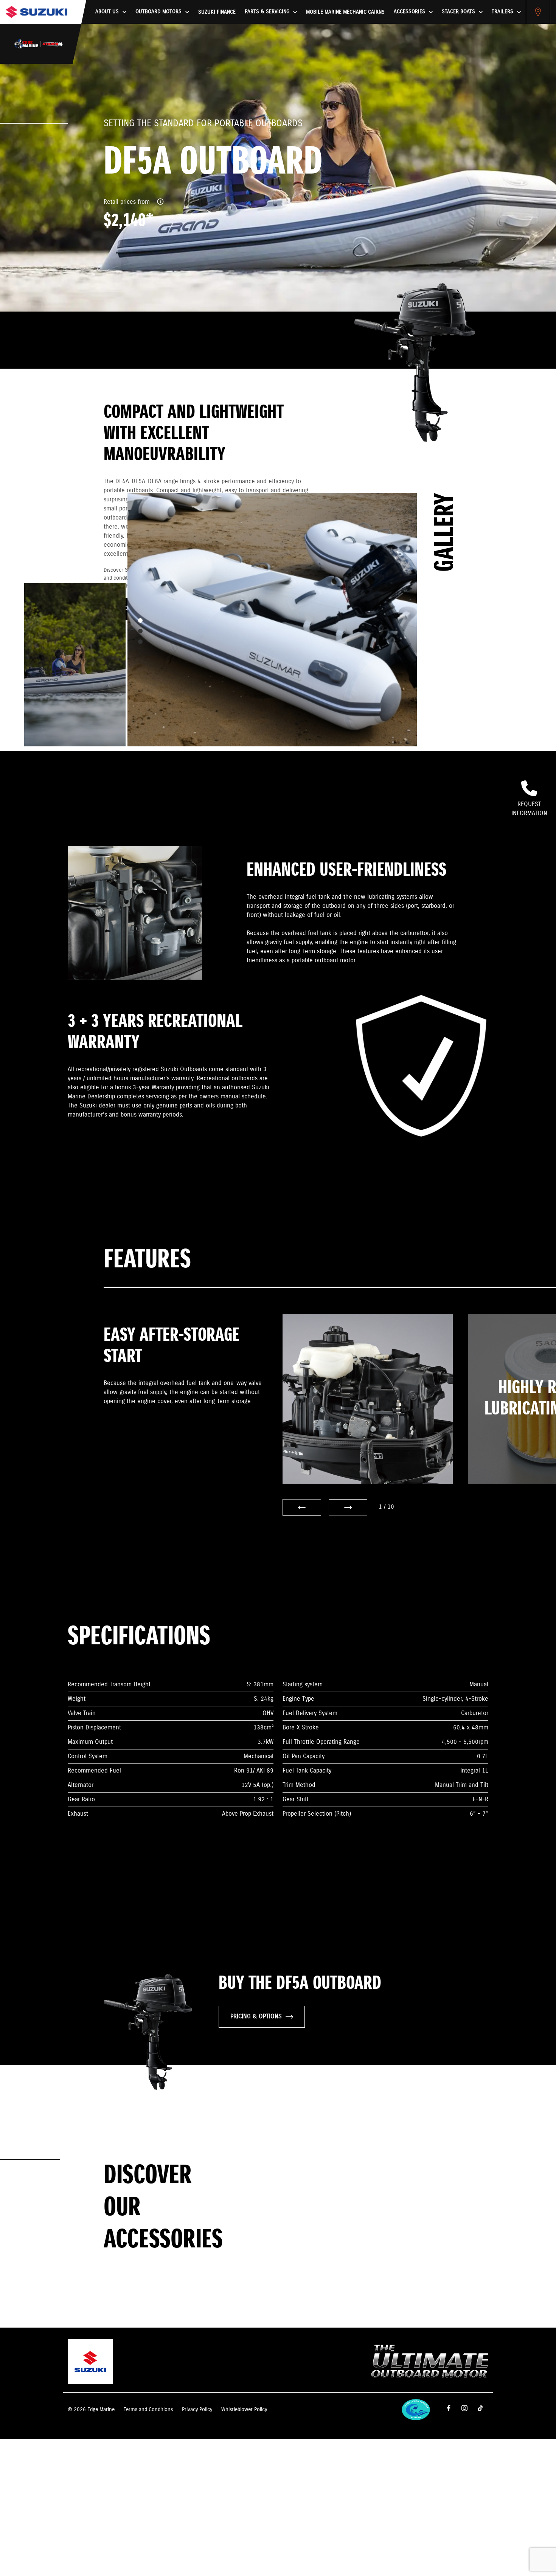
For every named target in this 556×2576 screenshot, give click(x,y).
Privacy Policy (197, 2410)
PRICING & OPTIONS (256, 2017)
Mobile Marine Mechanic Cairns (345, 12)
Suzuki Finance (217, 12)
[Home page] (36, 12)
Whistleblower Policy (244, 2410)
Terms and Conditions (148, 2410)
